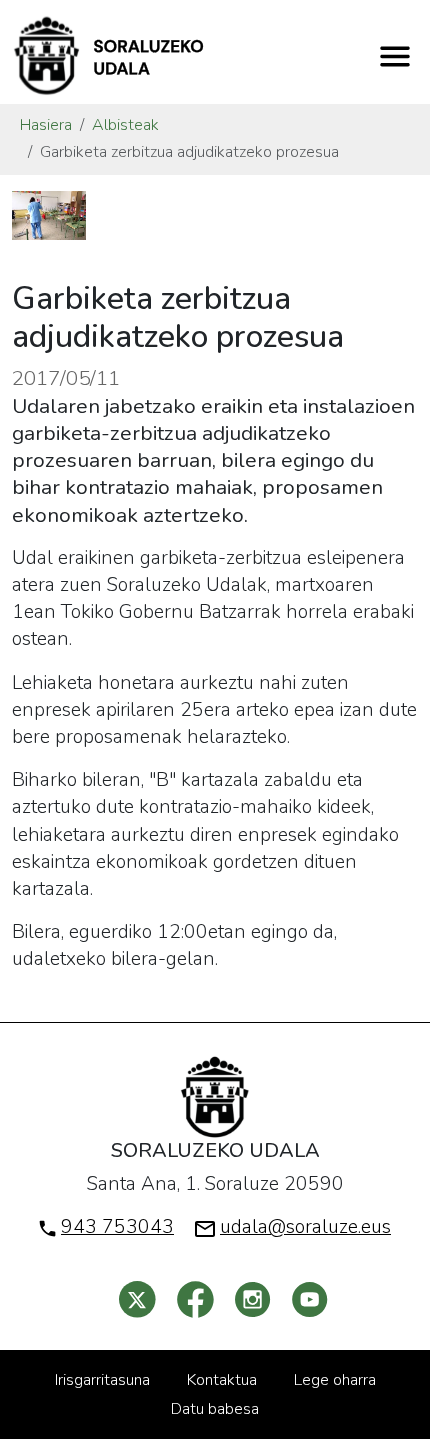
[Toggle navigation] (395, 56)
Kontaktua (222, 1380)
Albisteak (125, 125)
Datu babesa (215, 1409)
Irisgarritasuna (102, 1380)
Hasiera (46, 125)
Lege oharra (335, 1380)
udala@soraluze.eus (305, 1227)
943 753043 (117, 1227)
